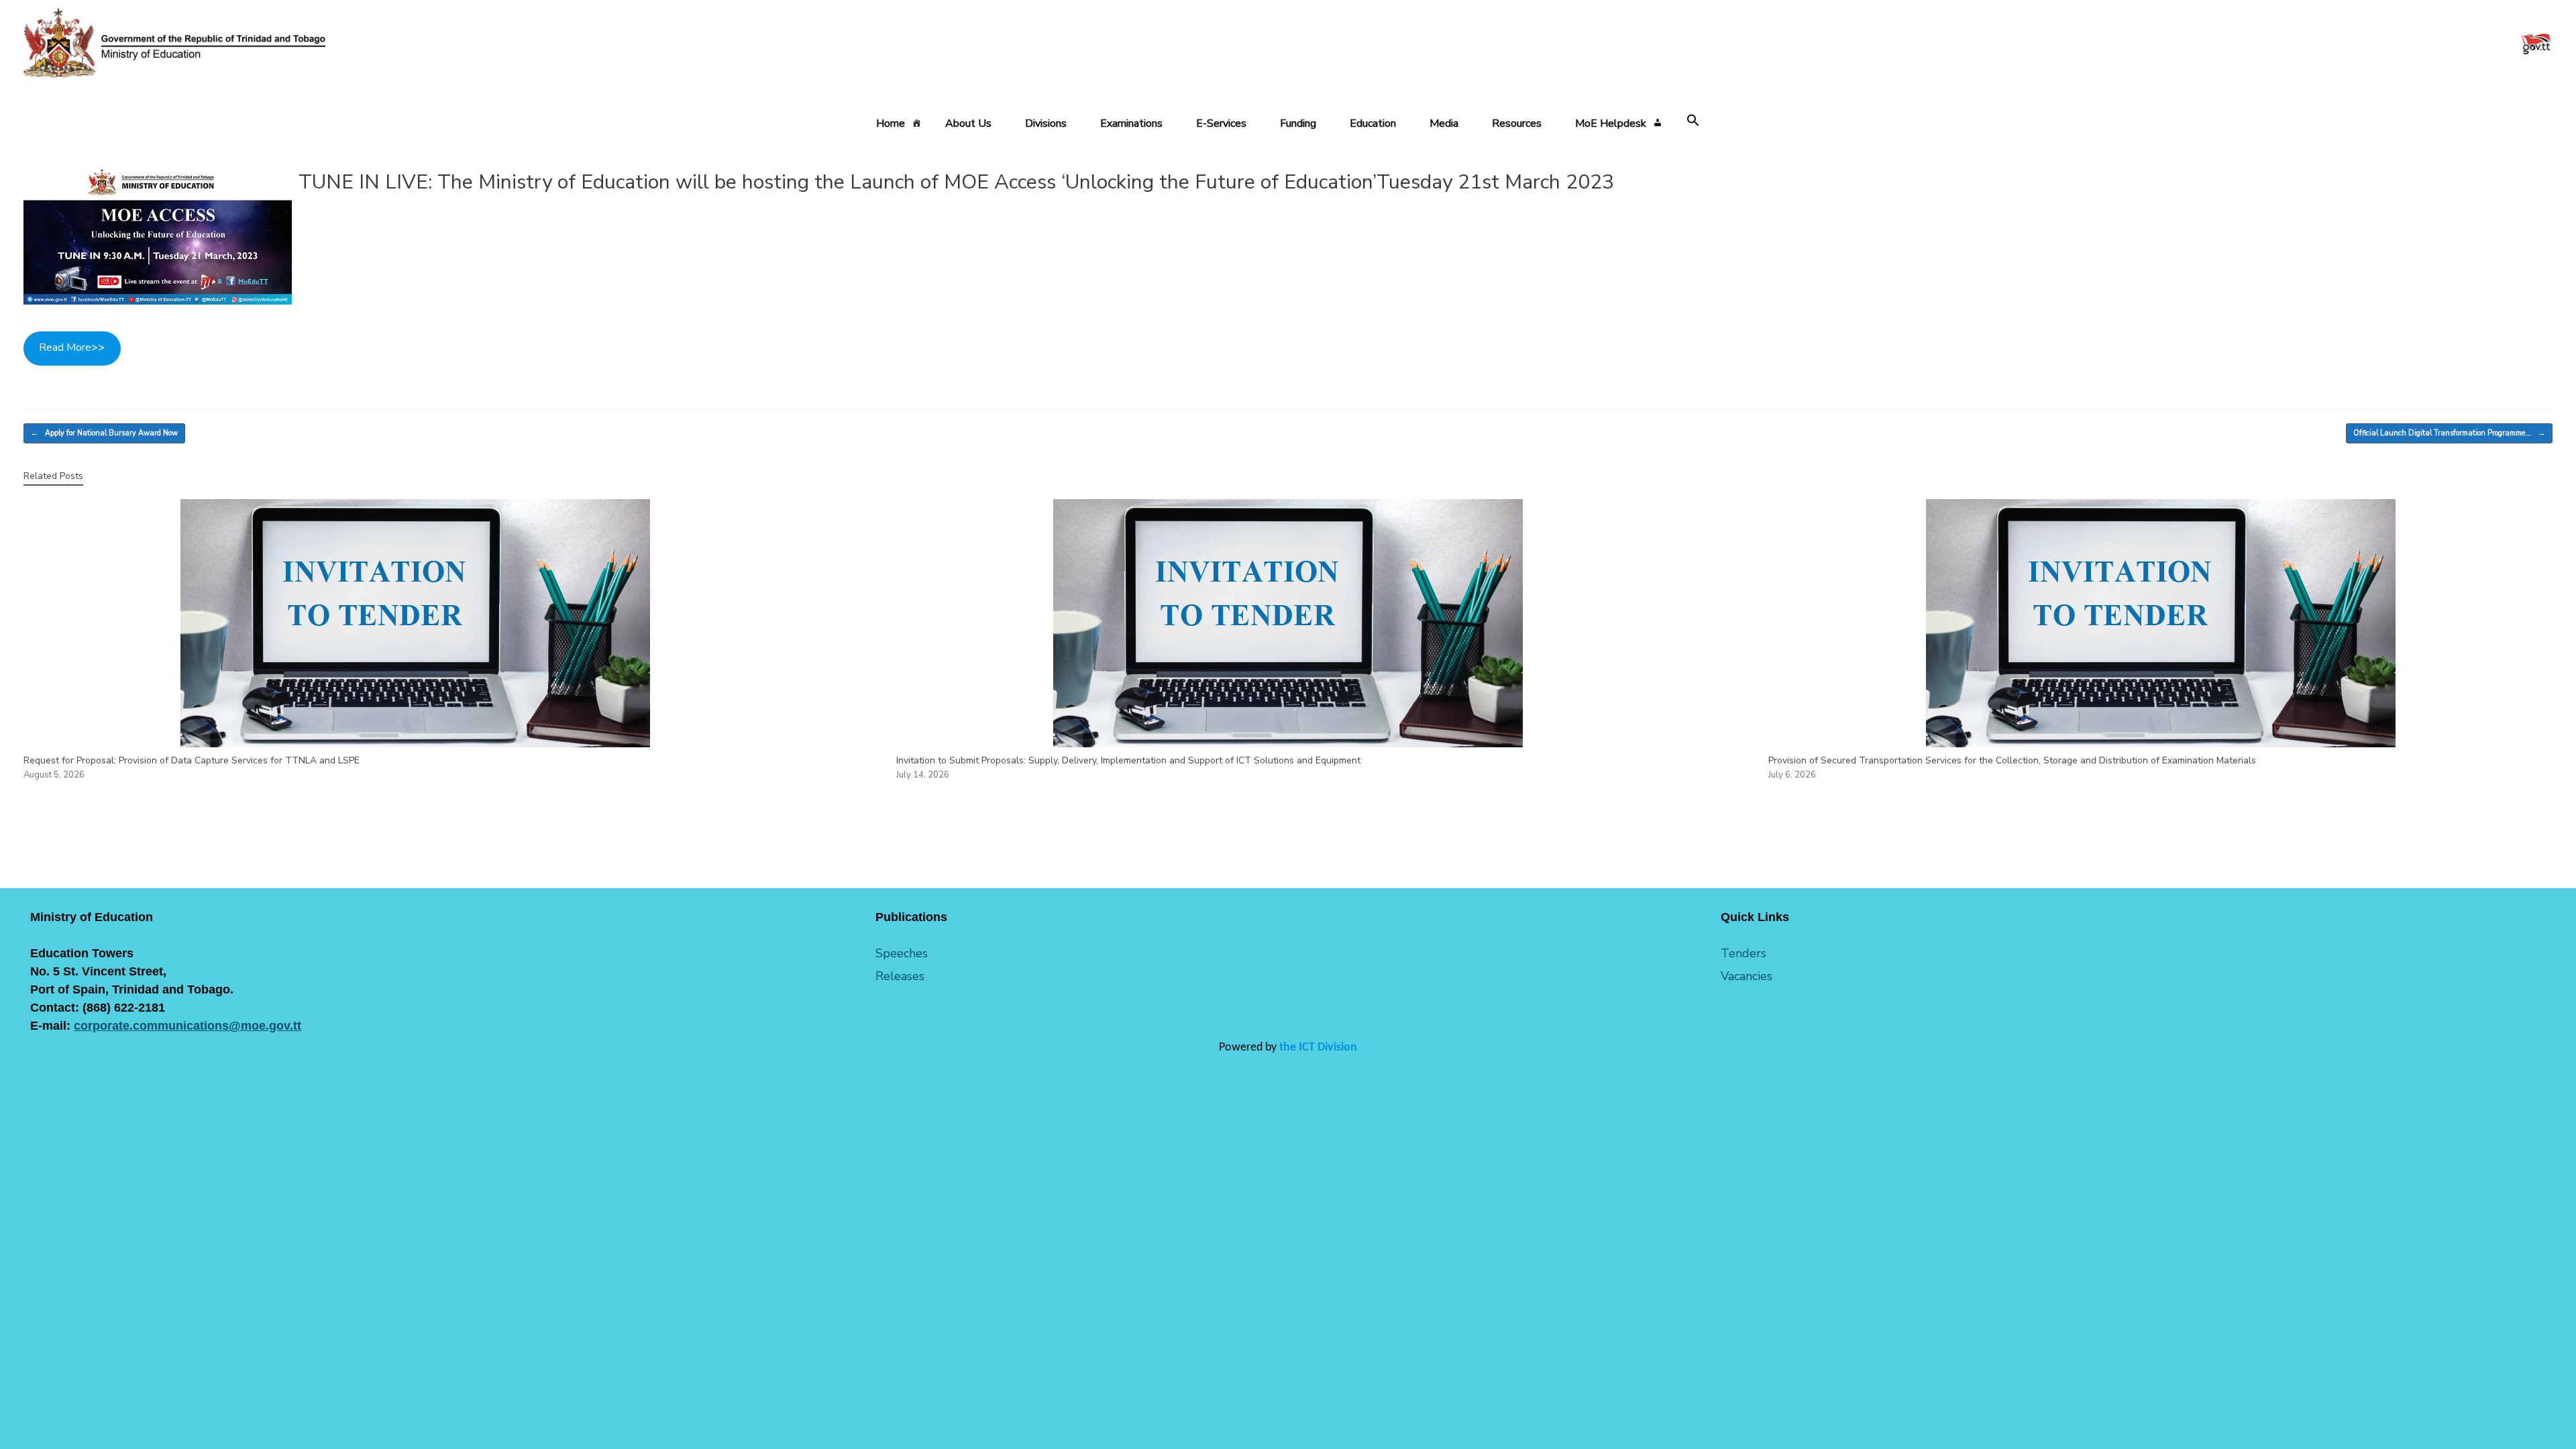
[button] (1693, 121)
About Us (968, 123)
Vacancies (1747, 976)
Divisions (1046, 123)
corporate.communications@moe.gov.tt (187, 1026)
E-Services (1221, 123)
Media (1444, 123)
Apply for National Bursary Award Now (104, 433)
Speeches (902, 953)
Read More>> (72, 347)
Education (1373, 123)
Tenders (1743, 953)
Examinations (1131, 123)
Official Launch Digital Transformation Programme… (2449, 433)
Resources (1517, 123)
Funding (1298, 123)
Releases (900, 976)
